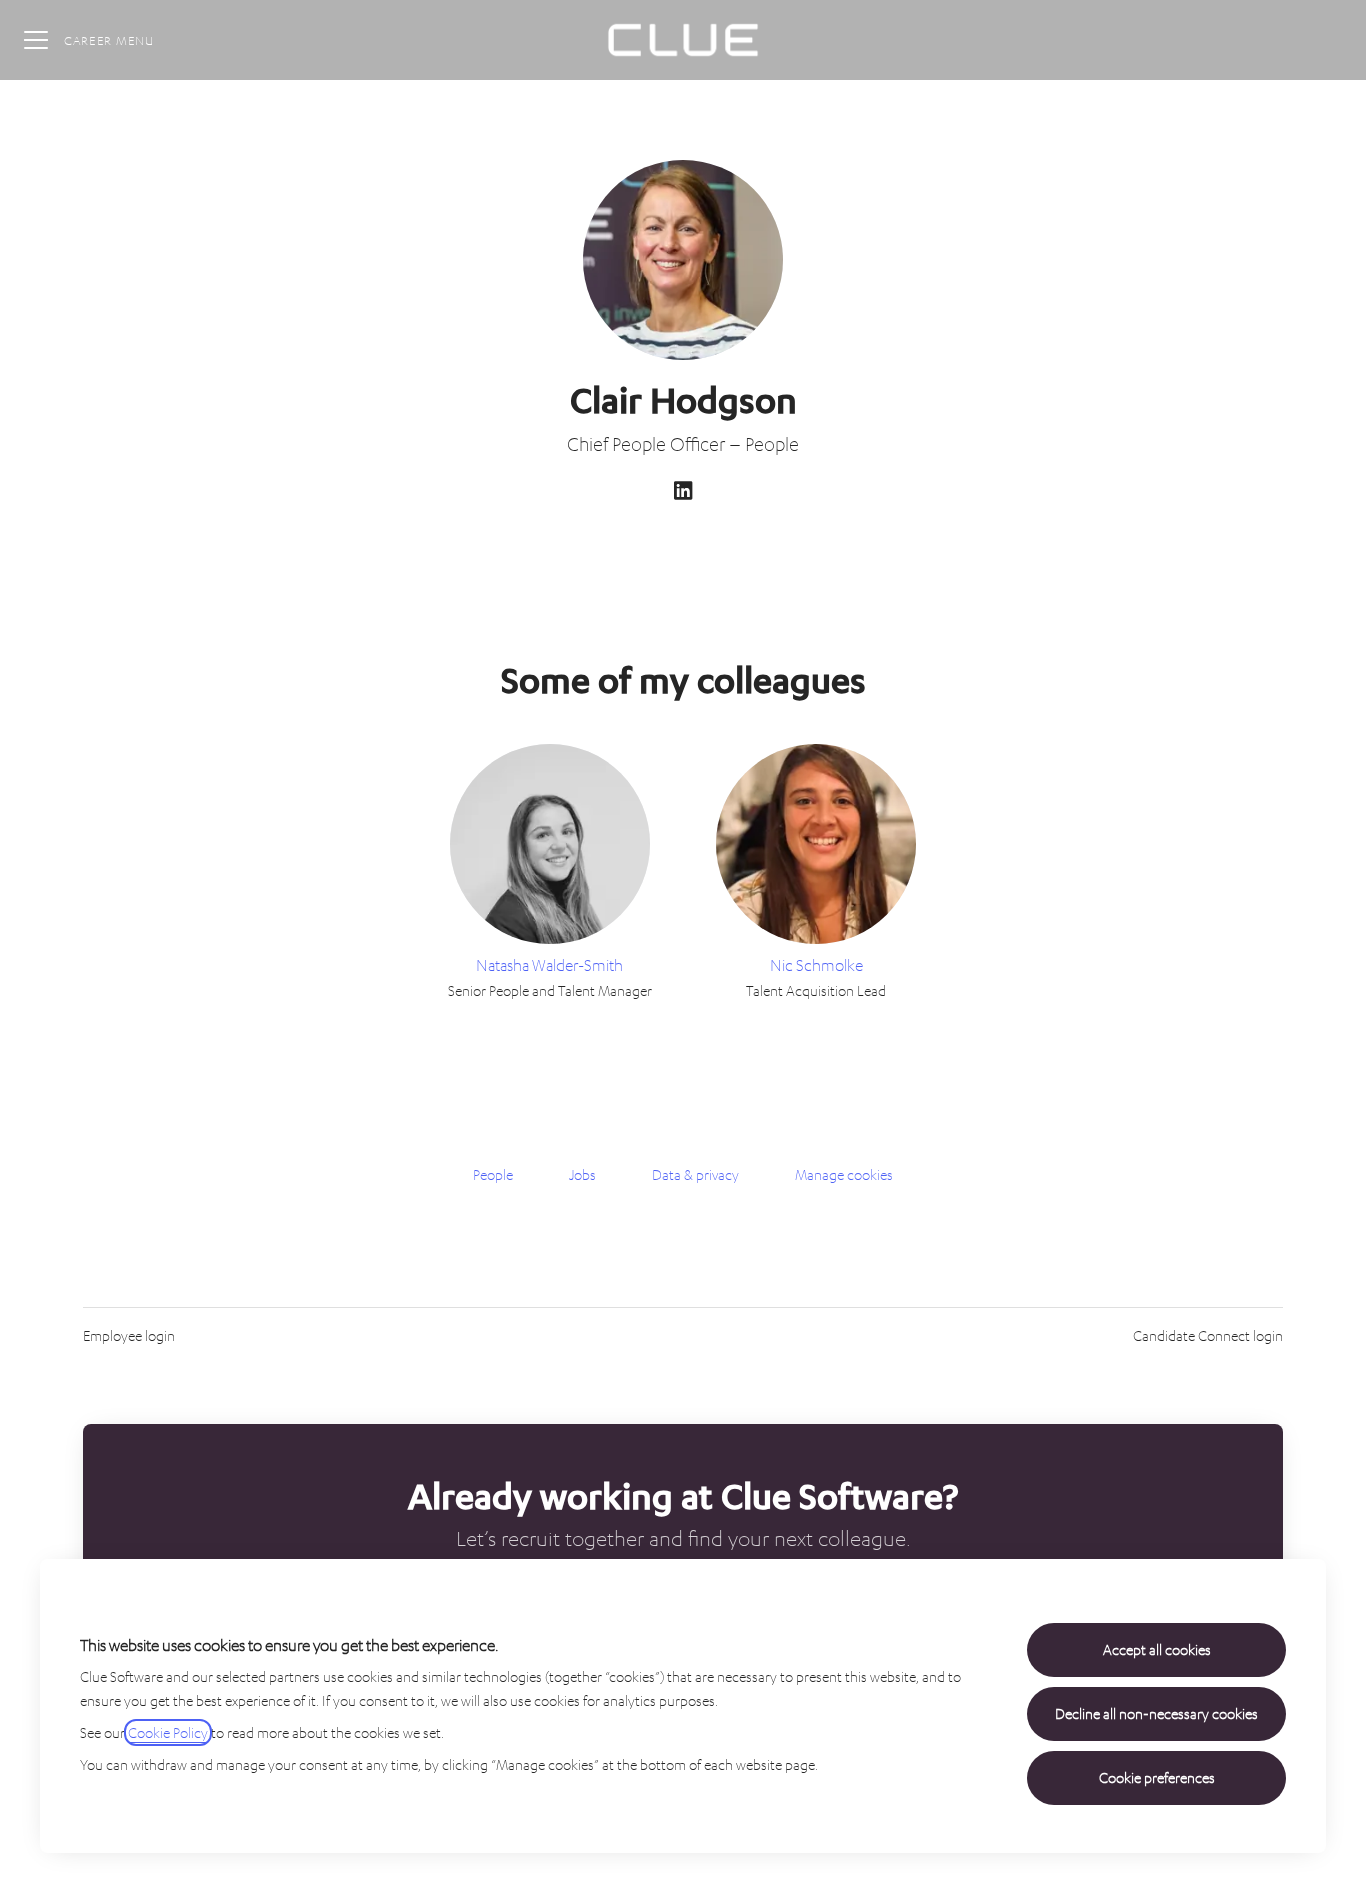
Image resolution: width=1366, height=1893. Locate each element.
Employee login (129, 1335)
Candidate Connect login (1208, 1335)
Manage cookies (844, 1174)
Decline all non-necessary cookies (1156, 1713)
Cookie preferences (1157, 1777)
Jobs (582, 1174)
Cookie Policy (168, 1732)
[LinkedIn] (683, 492)
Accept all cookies (1157, 1649)
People (493, 1174)
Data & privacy (695, 1174)
